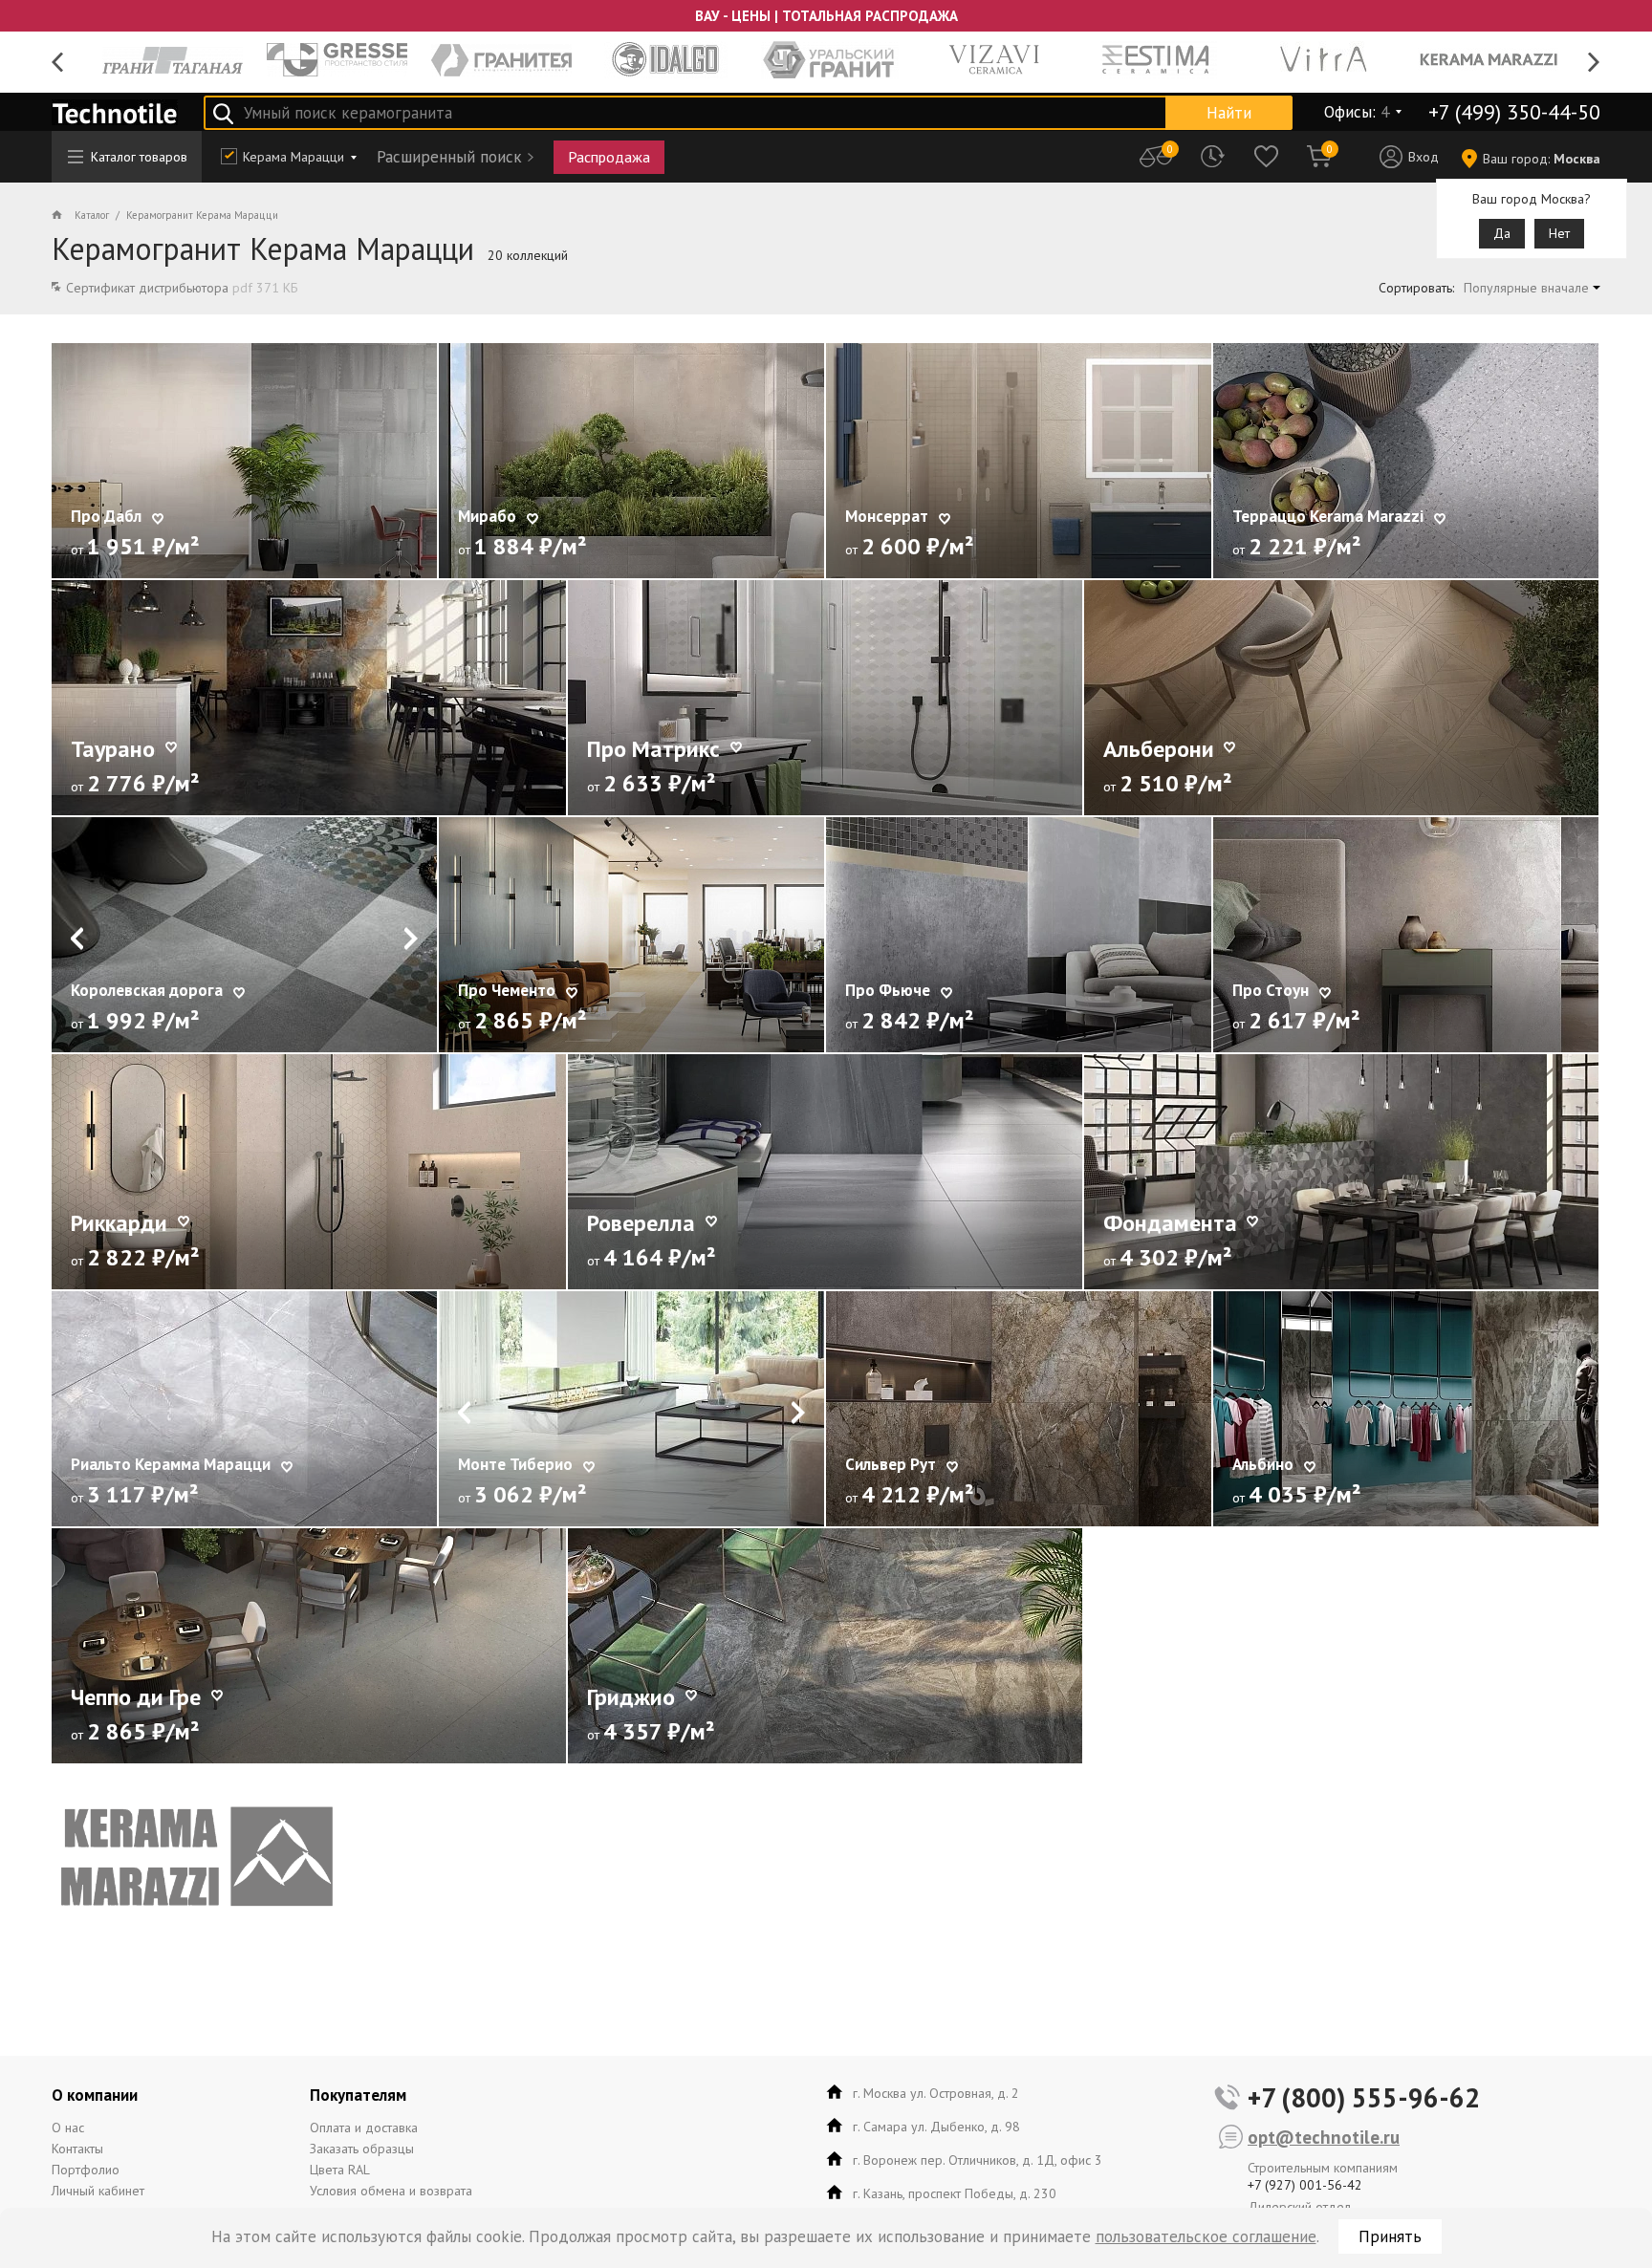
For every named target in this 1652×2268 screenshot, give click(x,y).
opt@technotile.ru (1324, 2137)
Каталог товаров (139, 157)
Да (1502, 233)
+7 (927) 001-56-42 (1305, 2185)
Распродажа (609, 157)
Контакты (77, 2149)
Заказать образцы (362, 2149)
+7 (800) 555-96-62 (1364, 2097)
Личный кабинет (98, 2191)
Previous (58, 63)
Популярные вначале (1526, 288)
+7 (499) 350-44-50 (1514, 112)
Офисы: (1357, 112)
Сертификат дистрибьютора (182, 288)
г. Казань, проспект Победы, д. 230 (955, 2193)
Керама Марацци (293, 157)
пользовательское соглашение (1206, 2236)
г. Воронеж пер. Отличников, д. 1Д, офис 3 (978, 2160)
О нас (68, 2128)
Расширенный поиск (449, 157)
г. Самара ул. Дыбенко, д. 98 (936, 2127)
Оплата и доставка (364, 2128)
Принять (1390, 2236)
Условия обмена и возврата (391, 2191)
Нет (1559, 233)
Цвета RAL (340, 2170)
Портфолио (86, 2170)
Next (1594, 63)
